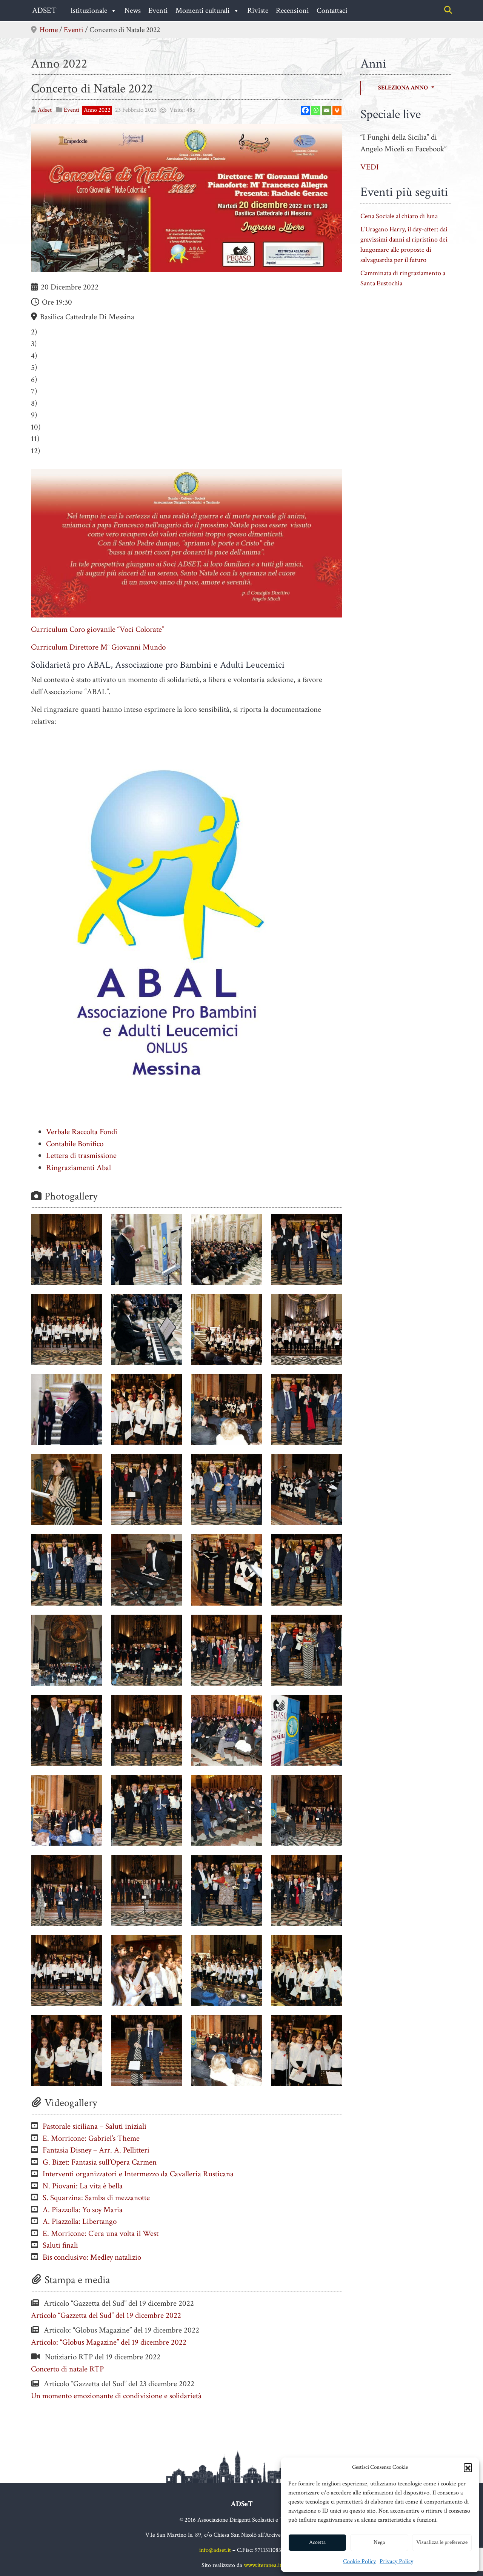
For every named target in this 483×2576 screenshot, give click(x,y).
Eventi (158, 11)
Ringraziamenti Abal (78, 1168)
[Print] (337, 110)
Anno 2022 (59, 64)
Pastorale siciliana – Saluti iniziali (95, 2126)
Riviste (258, 11)
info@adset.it (215, 2550)
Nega (379, 2542)
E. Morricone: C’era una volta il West (101, 2233)
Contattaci (332, 11)
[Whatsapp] (316, 110)
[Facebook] (305, 110)
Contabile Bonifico (75, 1144)
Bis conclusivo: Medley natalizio (92, 2257)
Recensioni (292, 11)
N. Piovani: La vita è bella (83, 2186)
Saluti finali (60, 2245)
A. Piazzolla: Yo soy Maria (83, 2210)
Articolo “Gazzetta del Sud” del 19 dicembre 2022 (106, 2315)
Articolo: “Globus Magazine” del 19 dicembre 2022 (109, 2342)
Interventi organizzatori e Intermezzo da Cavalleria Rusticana (138, 2174)
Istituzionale (89, 11)
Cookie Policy (359, 2561)
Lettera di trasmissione (81, 1156)
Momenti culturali (203, 11)
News (133, 11)
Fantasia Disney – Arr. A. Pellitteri (96, 2150)
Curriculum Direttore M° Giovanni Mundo (98, 647)
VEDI (370, 167)
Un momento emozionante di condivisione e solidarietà (116, 2396)
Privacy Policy (396, 2561)
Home (49, 30)
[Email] (326, 110)
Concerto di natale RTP (67, 2369)
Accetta (317, 2542)
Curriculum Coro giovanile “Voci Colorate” (98, 629)
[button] (468, 2467)
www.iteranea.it (263, 2565)
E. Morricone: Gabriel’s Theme (91, 2138)
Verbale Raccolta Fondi (82, 1132)
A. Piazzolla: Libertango (80, 2221)
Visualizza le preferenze (442, 2542)
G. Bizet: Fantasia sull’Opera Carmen (100, 2162)
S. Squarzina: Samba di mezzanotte (96, 2198)
